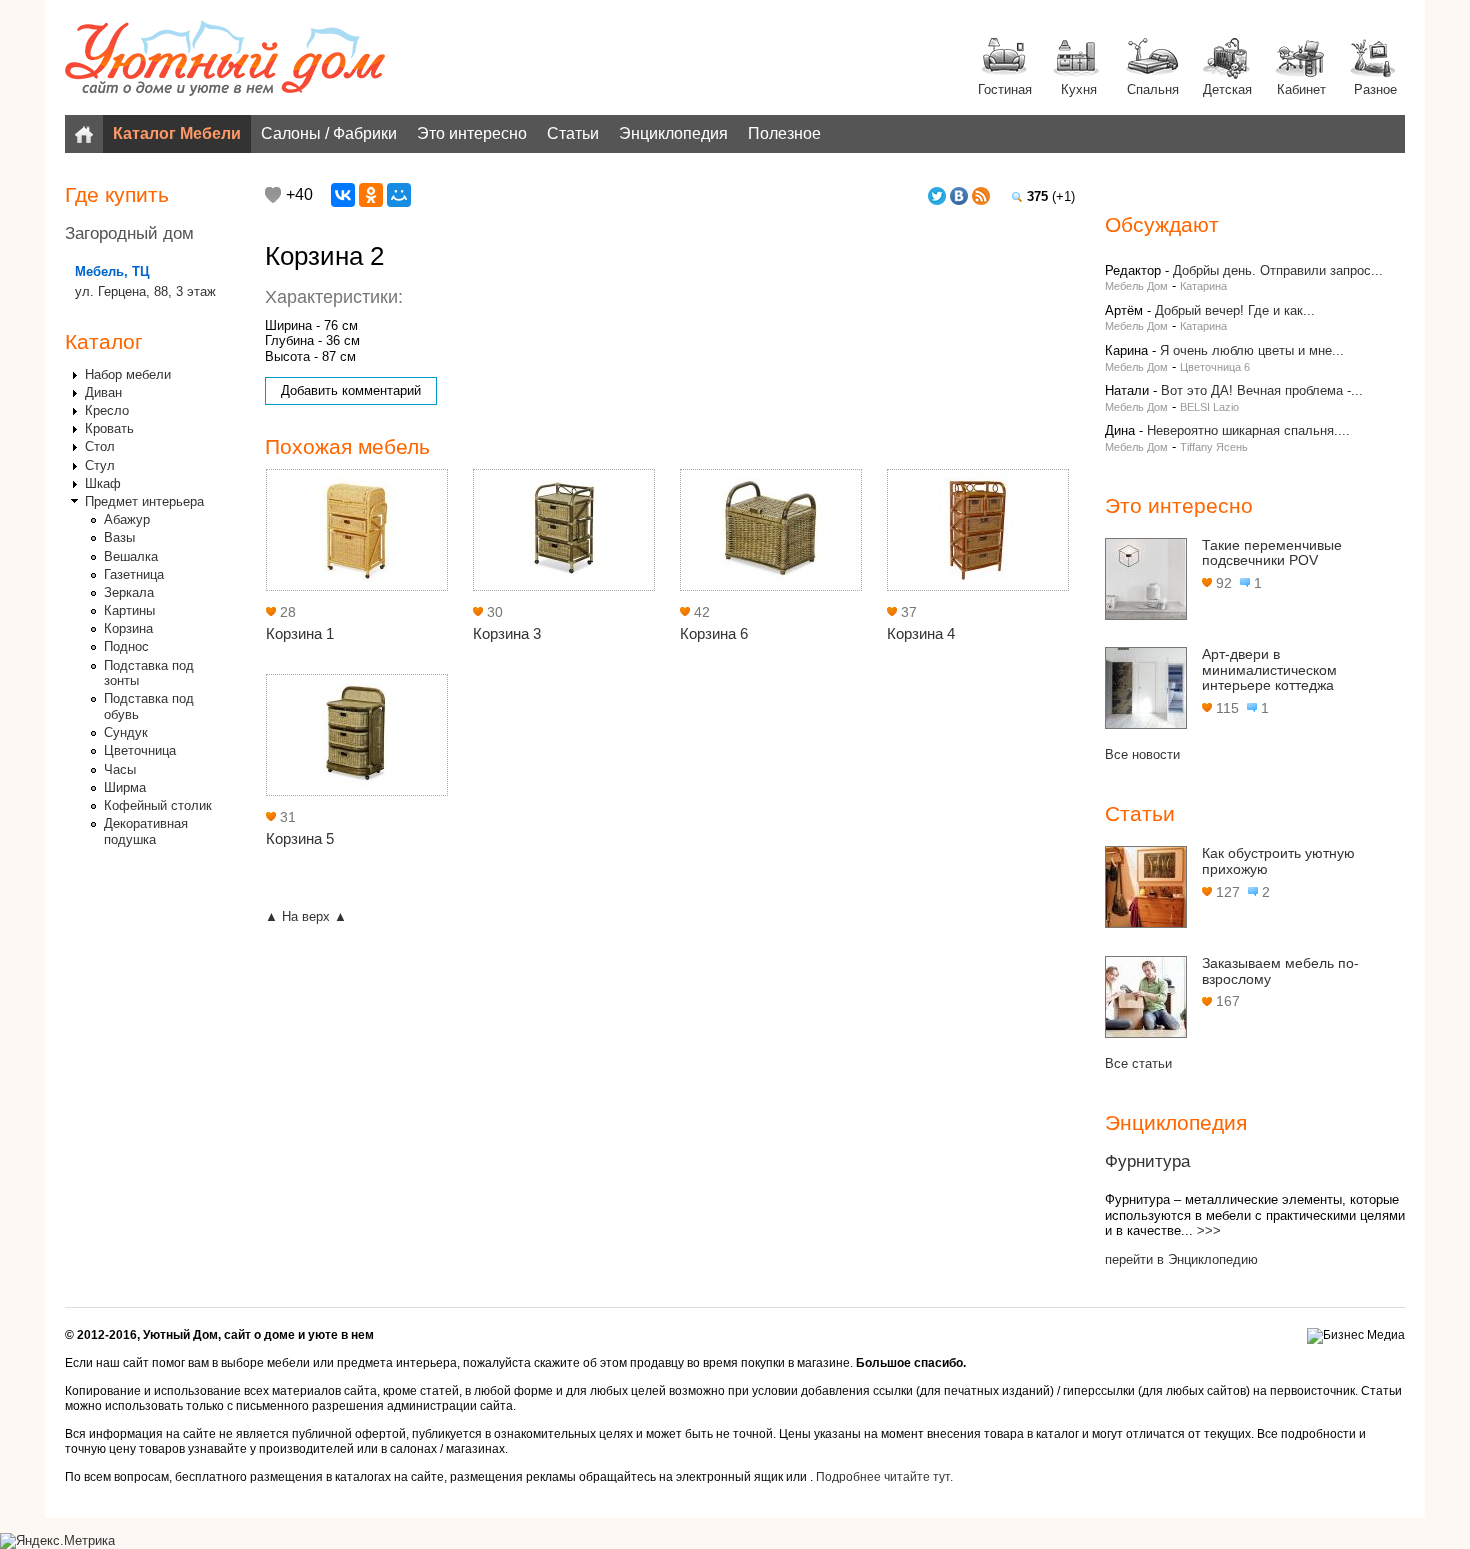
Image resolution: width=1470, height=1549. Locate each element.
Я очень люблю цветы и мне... (1252, 350)
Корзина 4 (921, 633)
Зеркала (129, 592)
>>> (1209, 1230)
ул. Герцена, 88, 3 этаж (145, 291)
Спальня (1153, 89)
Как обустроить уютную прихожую (1278, 861)
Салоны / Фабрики (329, 133)
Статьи (573, 133)
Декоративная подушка (146, 831)
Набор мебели (128, 374)
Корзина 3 (507, 633)
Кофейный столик (158, 805)
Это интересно (472, 133)
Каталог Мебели (177, 133)
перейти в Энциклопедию (1181, 1259)
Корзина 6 (714, 633)
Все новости (1142, 754)
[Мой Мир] (399, 195)
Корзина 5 (300, 838)
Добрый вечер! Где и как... (1235, 310)
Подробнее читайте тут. (884, 1477)
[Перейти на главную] (225, 60)
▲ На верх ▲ (306, 916)
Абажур (127, 519)
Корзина (128, 628)
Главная (84, 134)
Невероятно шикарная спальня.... (1248, 430)
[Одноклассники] (371, 195)
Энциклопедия (673, 133)
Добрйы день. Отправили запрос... (1278, 270)
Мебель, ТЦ (112, 271)
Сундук (126, 732)
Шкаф (103, 483)
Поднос (126, 646)
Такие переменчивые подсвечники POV (1272, 553)
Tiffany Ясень (1214, 447)
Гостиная (1005, 89)
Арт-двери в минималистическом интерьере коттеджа (1269, 669)
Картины (129, 610)
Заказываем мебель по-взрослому (1280, 971)
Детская (1227, 89)
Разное (1375, 89)
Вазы (119, 537)
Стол (100, 446)
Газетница (134, 574)
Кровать (109, 428)
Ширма (125, 787)
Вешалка (131, 556)
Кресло (107, 410)
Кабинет (1301, 89)
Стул (100, 465)
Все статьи (1138, 1063)
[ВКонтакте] (343, 195)
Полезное (784, 133)
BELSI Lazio (1209, 407)
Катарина (1203, 286)
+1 (273, 195)
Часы (120, 769)
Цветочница (140, 750)
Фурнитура (1147, 1161)
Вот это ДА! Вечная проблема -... (1262, 390)
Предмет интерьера (144, 501)
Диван (103, 392)
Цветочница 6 (1215, 367)
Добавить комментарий (351, 390)
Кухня (1079, 89)
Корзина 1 (300, 633)
